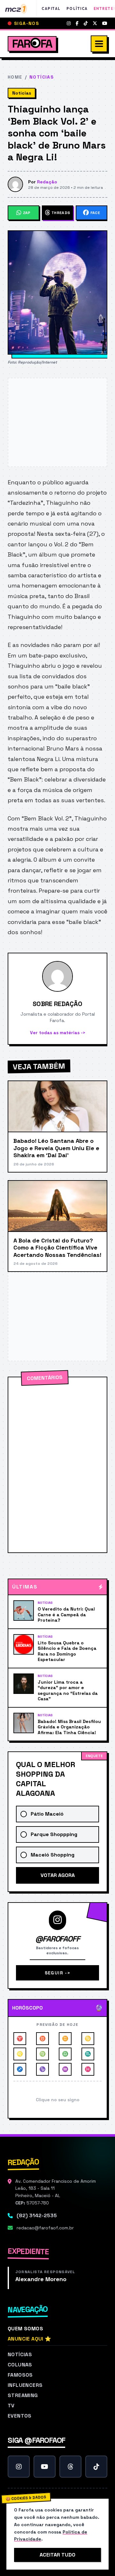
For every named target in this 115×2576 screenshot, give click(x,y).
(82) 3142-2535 (37, 2215)
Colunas (20, 2365)
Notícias (20, 2354)
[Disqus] (57, 1465)
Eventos (20, 2416)
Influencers (25, 2385)
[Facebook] (77, 23)
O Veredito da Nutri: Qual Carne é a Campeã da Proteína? (66, 1615)
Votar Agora (58, 1875)
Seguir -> (58, 1973)
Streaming (23, 2395)
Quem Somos (25, 2329)
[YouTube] (105, 23)
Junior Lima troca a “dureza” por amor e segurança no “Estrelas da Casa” (68, 1691)
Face (95, 213)
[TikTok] (86, 23)
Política (77, 9)
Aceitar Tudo (57, 2555)
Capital (51, 9)
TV (11, 2406)
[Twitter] (95, 23)
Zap (27, 213)
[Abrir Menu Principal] (99, 44)
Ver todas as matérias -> (58, 1033)
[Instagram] (69, 23)
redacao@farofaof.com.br (45, 2228)
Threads (61, 213)
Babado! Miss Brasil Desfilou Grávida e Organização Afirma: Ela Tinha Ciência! (69, 1727)
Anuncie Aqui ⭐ (30, 2339)
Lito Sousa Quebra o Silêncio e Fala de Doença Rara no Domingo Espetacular (67, 1651)
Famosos (20, 2375)
